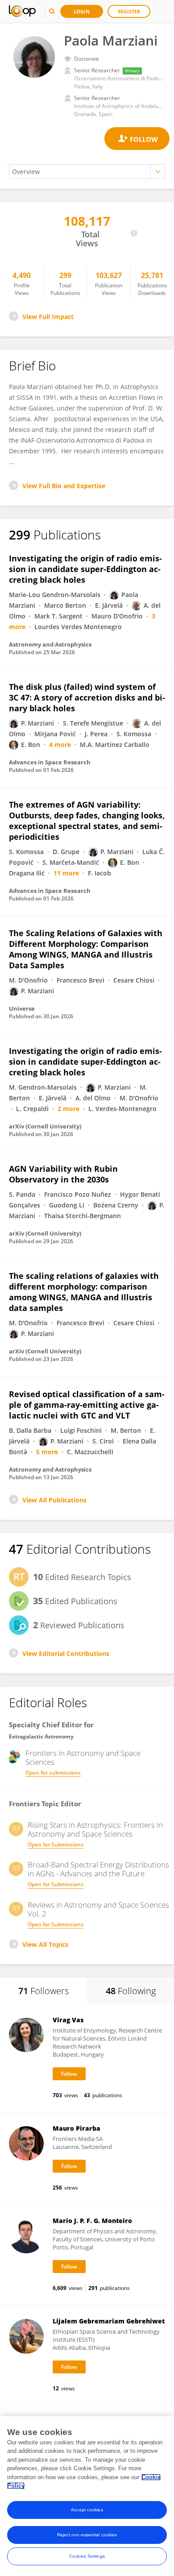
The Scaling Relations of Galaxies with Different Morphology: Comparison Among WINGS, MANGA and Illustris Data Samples (86, 949)
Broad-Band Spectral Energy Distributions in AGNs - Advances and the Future (98, 1869)
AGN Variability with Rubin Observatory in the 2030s (63, 1174)
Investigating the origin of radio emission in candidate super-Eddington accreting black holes (85, 569)
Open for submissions (53, 1773)
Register (129, 11)
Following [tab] (131, 1991)
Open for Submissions (56, 1844)
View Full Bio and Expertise (64, 486)
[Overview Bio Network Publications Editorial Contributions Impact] (87, 172)
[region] (87, 2496)
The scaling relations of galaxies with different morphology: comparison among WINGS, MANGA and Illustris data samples (84, 1292)
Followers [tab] (43, 1991)
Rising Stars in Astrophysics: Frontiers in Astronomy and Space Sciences (95, 1829)
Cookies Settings (87, 2556)
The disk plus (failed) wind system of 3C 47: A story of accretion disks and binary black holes (87, 697)
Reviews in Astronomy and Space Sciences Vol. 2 (98, 1909)
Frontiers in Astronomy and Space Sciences (83, 1758)
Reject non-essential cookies (87, 2535)
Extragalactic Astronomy (41, 1736)
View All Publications (54, 1500)
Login (82, 11)
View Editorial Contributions (66, 1653)
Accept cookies (87, 2510)
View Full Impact (48, 317)
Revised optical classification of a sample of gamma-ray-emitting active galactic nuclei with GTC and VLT (87, 1405)
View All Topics (45, 1944)
